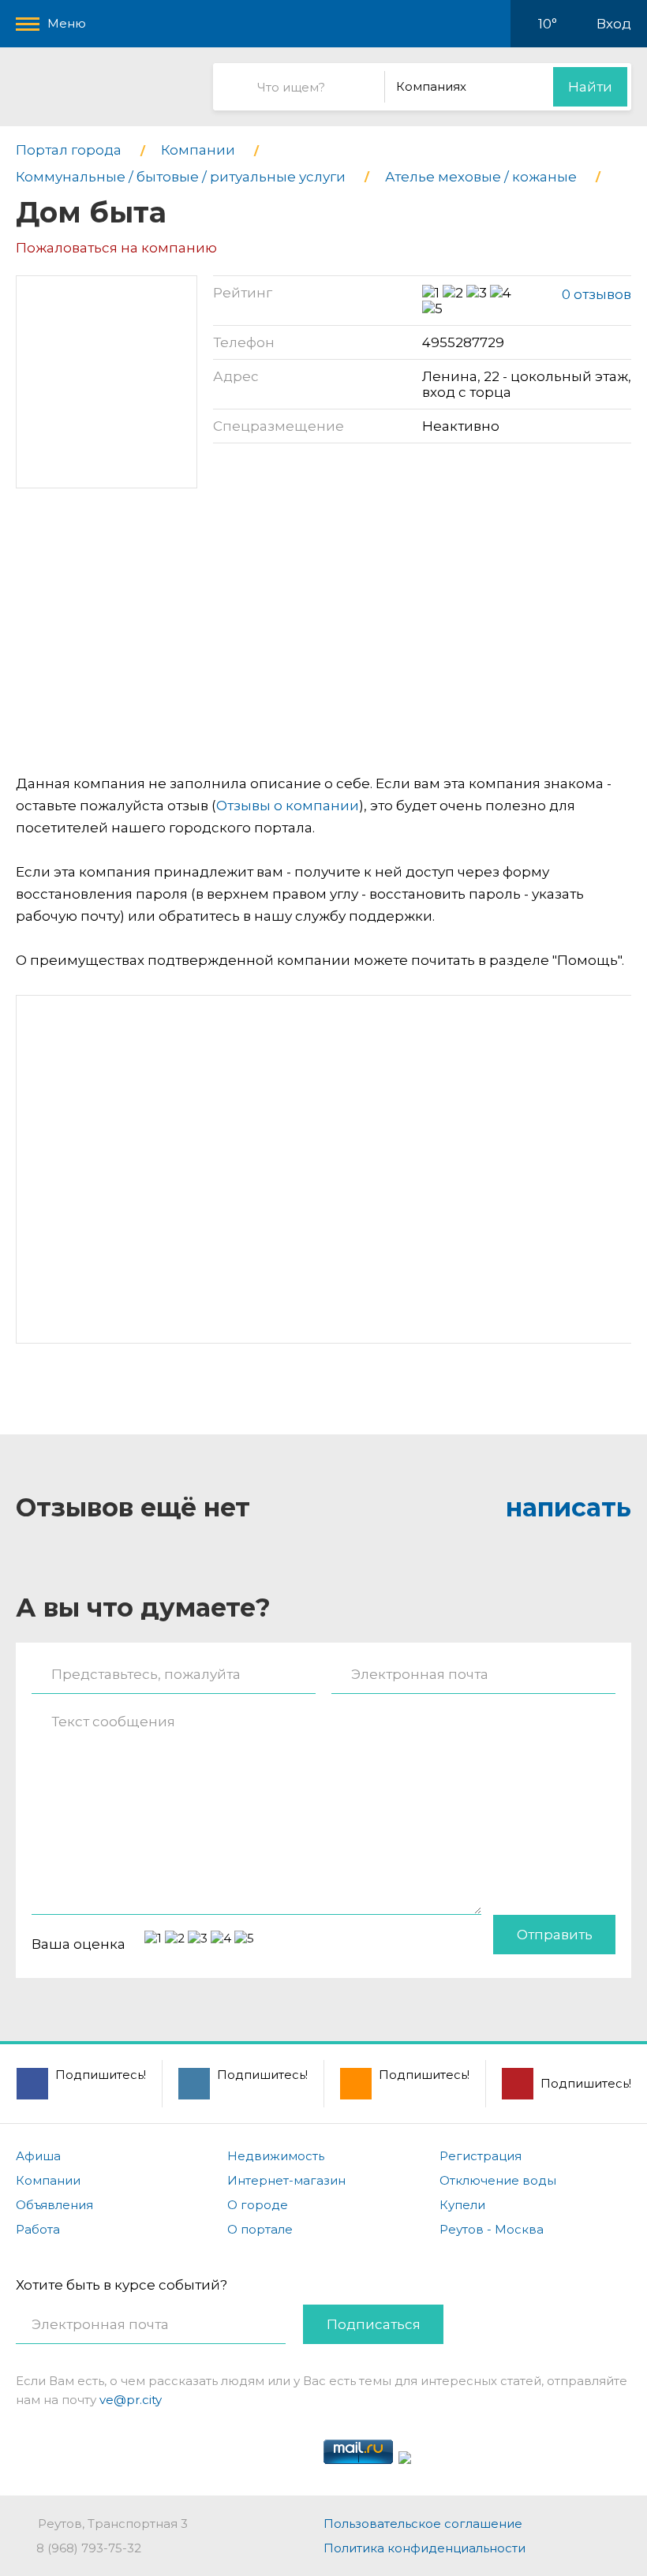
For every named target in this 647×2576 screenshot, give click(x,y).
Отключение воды (498, 2180)
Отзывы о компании (288, 806)
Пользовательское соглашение (423, 2524)
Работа (38, 2229)
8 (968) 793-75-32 (89, 2548)
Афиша (38, 2156)
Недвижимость (276, 2156)
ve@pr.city (131, 2400)
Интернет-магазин (286, 2180)
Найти (590, 87)
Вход (614, 24)
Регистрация (481, 2156)
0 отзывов (597, 294)
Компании (48, 2180)
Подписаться (374, 2324)
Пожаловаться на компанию (116, 248)
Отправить (555, 1935)
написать (568, 1507)
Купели (462, 2205)
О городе (258, 2205)
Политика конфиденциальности (424, 2548)
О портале (260, 2229)
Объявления (54, 2205)
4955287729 (463, 342)
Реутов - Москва (492, 2229)
